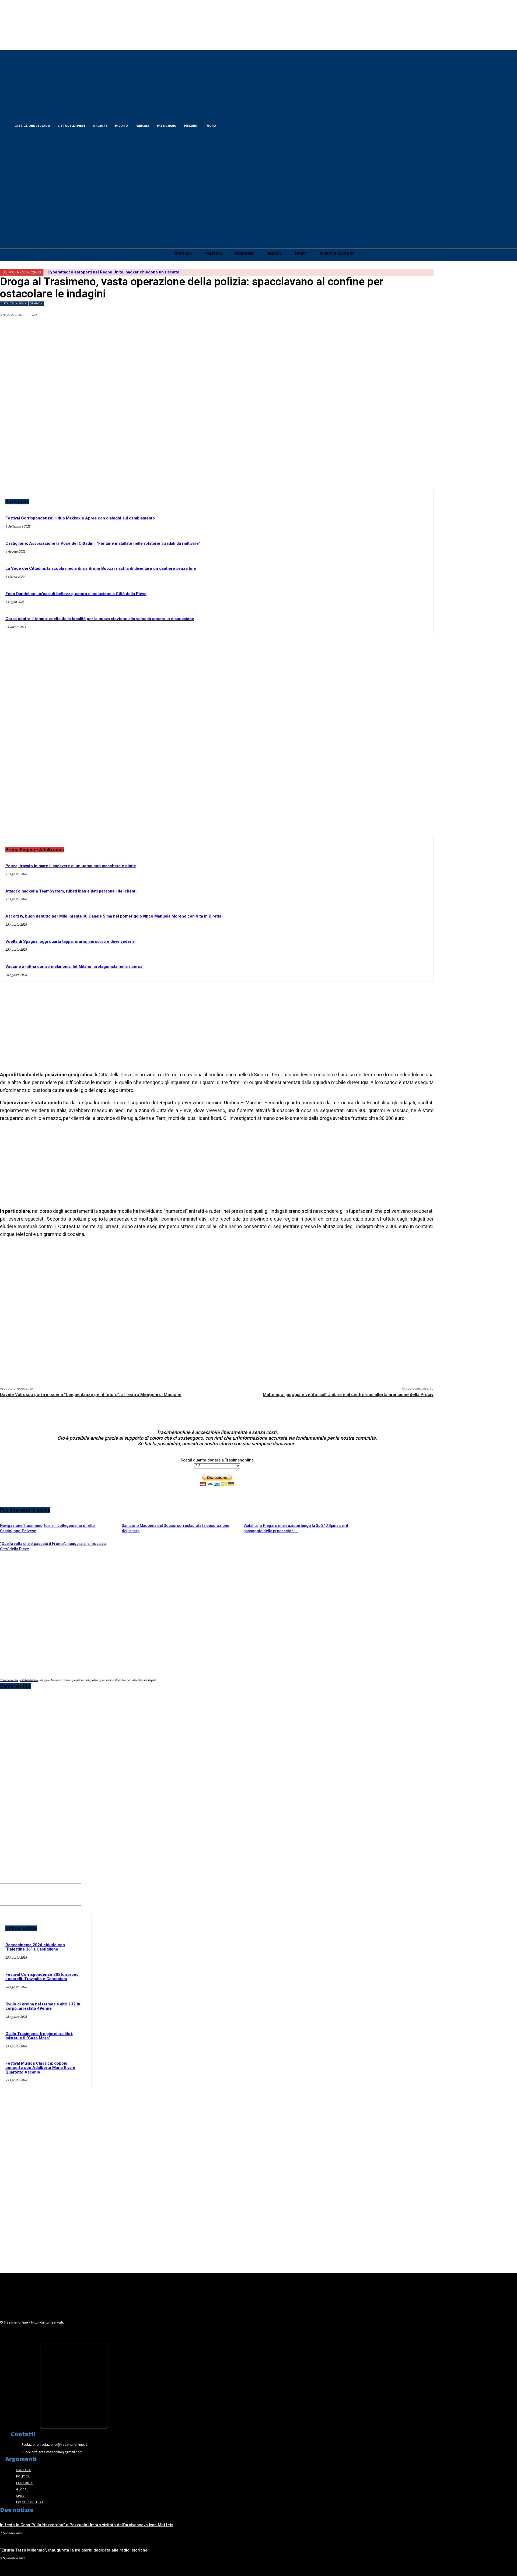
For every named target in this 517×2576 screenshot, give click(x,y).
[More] (424, 328)
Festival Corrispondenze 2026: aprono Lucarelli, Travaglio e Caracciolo (42, 1977)
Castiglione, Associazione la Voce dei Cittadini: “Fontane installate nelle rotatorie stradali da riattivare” (103, 543)
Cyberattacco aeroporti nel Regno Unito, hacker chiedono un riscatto (113, 272)
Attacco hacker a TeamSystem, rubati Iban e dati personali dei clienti (71, 891)
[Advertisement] (217, 739)
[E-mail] (385, 328)
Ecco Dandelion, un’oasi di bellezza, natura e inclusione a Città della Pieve (76, 594)
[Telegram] (366, 328)
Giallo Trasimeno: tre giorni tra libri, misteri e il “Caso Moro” (39, 2036)
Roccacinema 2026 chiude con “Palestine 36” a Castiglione (35, 1947)
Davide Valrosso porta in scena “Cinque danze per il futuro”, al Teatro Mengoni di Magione (91, 1395)
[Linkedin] (327, 328)
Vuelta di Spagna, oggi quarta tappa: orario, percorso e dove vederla (70, 941)
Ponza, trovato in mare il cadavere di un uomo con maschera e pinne (71, 866)
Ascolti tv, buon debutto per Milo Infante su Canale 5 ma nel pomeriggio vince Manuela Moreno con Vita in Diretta (113, 916)
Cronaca (36, 303)
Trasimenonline (9, 1680)
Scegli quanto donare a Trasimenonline (217, 1460)
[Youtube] (256, 125)
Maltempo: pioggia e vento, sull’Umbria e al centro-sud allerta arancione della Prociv (348, 1395)
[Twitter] (237, 125)
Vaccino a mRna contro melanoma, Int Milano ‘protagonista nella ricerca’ (74, 967)
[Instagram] (247, 125)
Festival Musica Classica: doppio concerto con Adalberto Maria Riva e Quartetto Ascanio (40, 2068)
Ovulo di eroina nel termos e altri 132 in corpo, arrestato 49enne (43, 2006)
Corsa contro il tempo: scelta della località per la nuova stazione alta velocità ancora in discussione (100, 619)
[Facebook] (228, 125)
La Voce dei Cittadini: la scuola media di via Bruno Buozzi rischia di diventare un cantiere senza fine (101, 568)
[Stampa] (405, 328)
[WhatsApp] (347, 328)
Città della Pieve (14, 303)
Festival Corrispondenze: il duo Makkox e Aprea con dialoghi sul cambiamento (80, 518)
